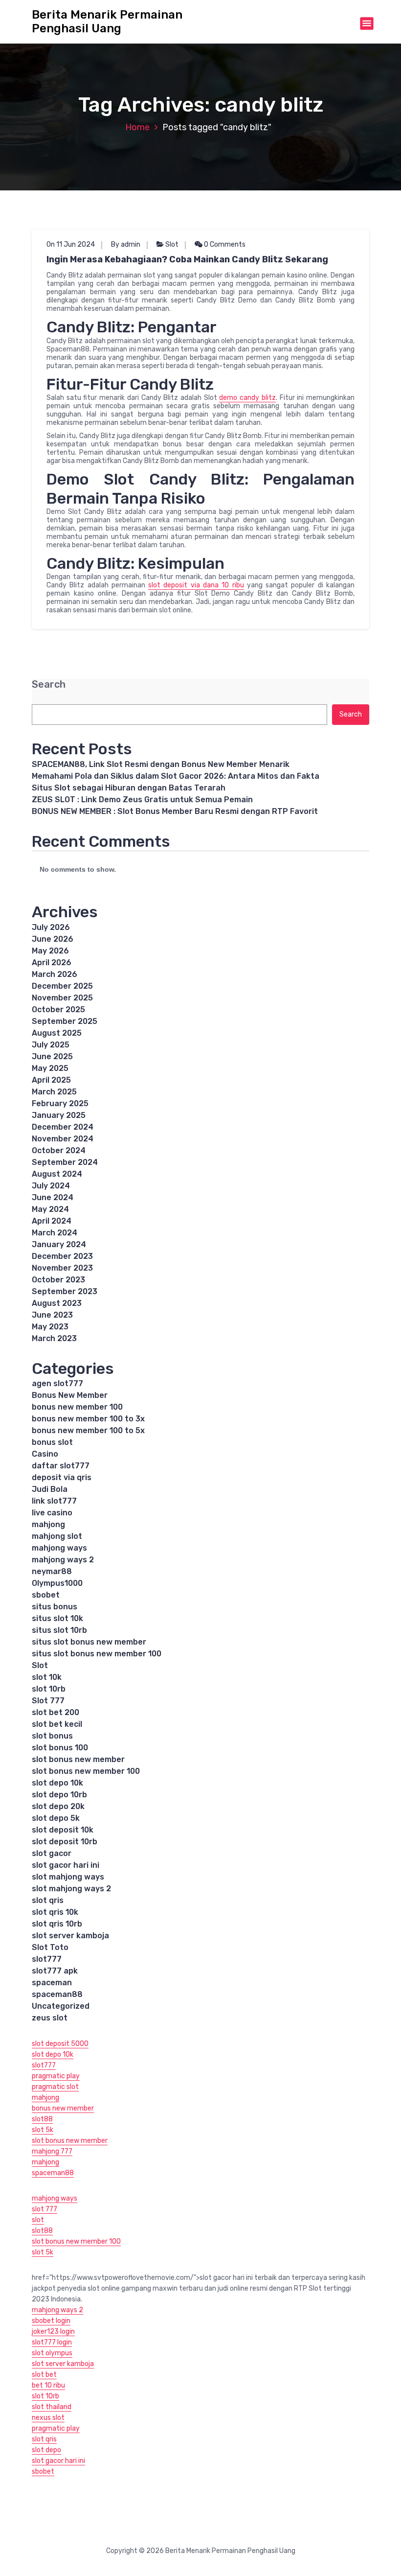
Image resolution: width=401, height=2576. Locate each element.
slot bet (44, 2375)
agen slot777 (57, 1383)
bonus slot (52, 1442)
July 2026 (51, 927)
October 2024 (59, 1150)
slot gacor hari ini (66, 1865)
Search (49, 685)
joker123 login (53, 2332)
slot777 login (52, 2342)
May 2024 (50, 1209)
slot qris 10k (55, 1912)
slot (38, 2220)
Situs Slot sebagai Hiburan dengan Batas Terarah (129, 788)
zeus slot (50, 2018)
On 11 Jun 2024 (71, 244)
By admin (126, 244)
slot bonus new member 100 (86, 1771)
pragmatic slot (55, 2087)
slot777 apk (55, 1971)
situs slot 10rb (59, 1630)
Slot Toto (50, 1947)
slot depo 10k (57, 1783)
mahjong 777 (52, 2151)
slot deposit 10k (63, 1830)
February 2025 (60, 1103)
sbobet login (51, 2321)
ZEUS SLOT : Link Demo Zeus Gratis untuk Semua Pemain (142, 800)
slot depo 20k (58, 1806)
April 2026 (52, 963)
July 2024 (51, 1186)
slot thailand (52, 2407)
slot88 (42, 2119)
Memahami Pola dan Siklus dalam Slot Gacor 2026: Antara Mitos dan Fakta (176, 776)
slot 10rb (49, 1689)
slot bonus (52, 1736)
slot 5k (43, 2130)
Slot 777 (48, 1701)
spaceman (52, 1983)
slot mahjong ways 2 (71, 1889)
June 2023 (52, 1315)
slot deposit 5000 (60, 2044)
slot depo (46, 2450)
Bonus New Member (70, 1395)
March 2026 (55, 974)
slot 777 (45, 2209)
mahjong (48, 1524)
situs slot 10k (57, 1618)
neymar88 (52, 1571)
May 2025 (50, 1068)
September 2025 (65, 1021)
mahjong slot (57, 1536)
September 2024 (65, 1162)
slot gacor (52, 1853)
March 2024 (55, 1233)
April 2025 (51, 1080)
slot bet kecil (57, 1724)
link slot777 (54, 1501)
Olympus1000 (57, 1583)
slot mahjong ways (68, 1877)
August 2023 (57, 1303)
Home (137, 127)
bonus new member (63, 2108)
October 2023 (58, 1280)
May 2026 (50, 951)
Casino (45, 1454)
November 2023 (62, 1268)
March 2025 (54, 1092)
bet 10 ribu (48, 2385)
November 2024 (63, 1139)
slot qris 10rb (57, 1924)
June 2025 (52, 1056)
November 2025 (62, 998)
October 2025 (58, 1010)
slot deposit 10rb (65, 1842)
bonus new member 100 (77, 1407)
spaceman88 (57, 1994)
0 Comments (224, 244)
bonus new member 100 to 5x (88, 1430)
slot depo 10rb (59, 1795)
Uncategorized (61, 2006)
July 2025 (51, 1045)
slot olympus (52, 2353)
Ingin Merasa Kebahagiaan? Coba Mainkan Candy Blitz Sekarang (187, 259)
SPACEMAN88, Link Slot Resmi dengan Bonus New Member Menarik (161, 764)
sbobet (46, 1595)
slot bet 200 (56, 1712)
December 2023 (62, 1256)
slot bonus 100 (60, 1748)
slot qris (48, 1900)
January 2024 (59, 1244)
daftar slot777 (61, 1466)
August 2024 (57, 1174)
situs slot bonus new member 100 (97, 1654)
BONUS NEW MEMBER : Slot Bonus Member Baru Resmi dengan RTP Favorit (175, 811)
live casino (52, 1513)
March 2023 (54, 1338)
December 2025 (62, 986)
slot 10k (47, 1677)
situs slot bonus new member (89, 1642)
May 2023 (50, 1327)
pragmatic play (56, 2076)
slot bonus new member (78, 1759)
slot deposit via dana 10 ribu (196, 585)
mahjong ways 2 (63, 1560)
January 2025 (59, 1115)
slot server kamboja (70, 1936)
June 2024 (53, 1197)
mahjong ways (59, 1548)
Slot (172, 244)
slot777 (47, 1959)
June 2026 (53, 939)
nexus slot (48, 2418)
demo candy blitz (247, 398)
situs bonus (55, 1607)
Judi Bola (50, 1489)
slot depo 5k (56, 1818)
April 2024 (52, 1221)
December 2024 (63, 1127)
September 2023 (65, 1291)
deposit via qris (62, 1477)
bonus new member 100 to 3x (88, 1419)
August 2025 (57, 1033)
